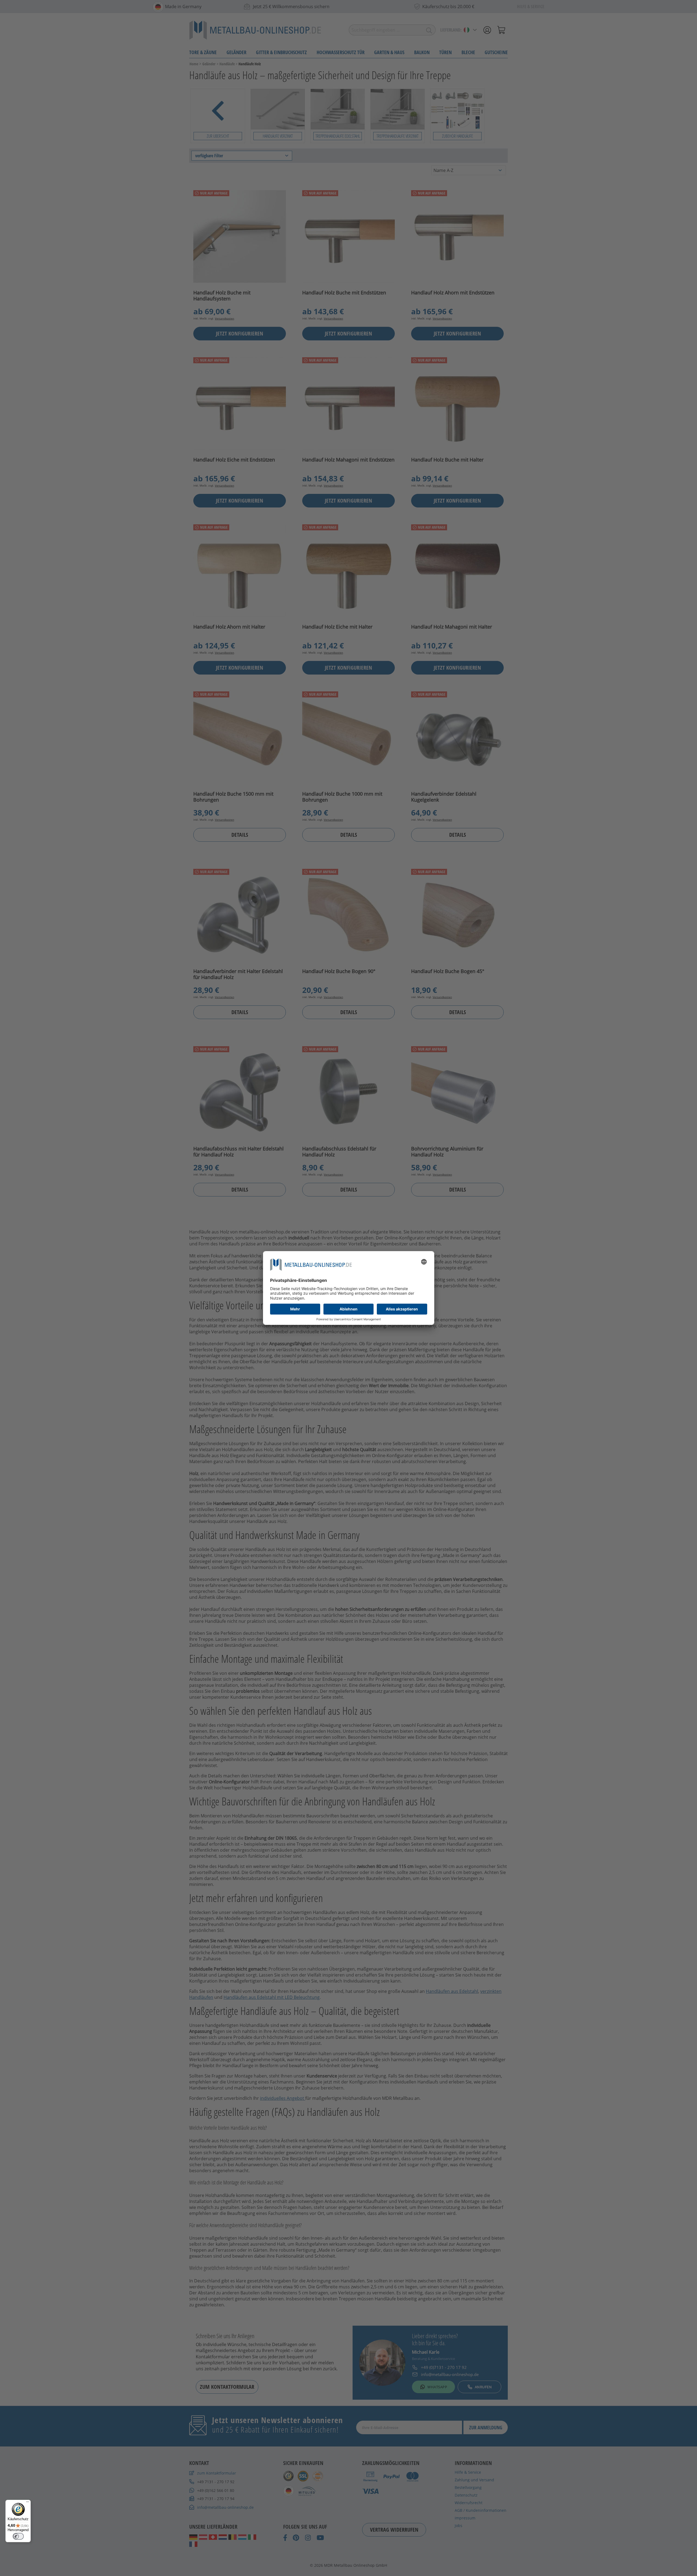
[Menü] (27, 2503)
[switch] (18, 2536)
